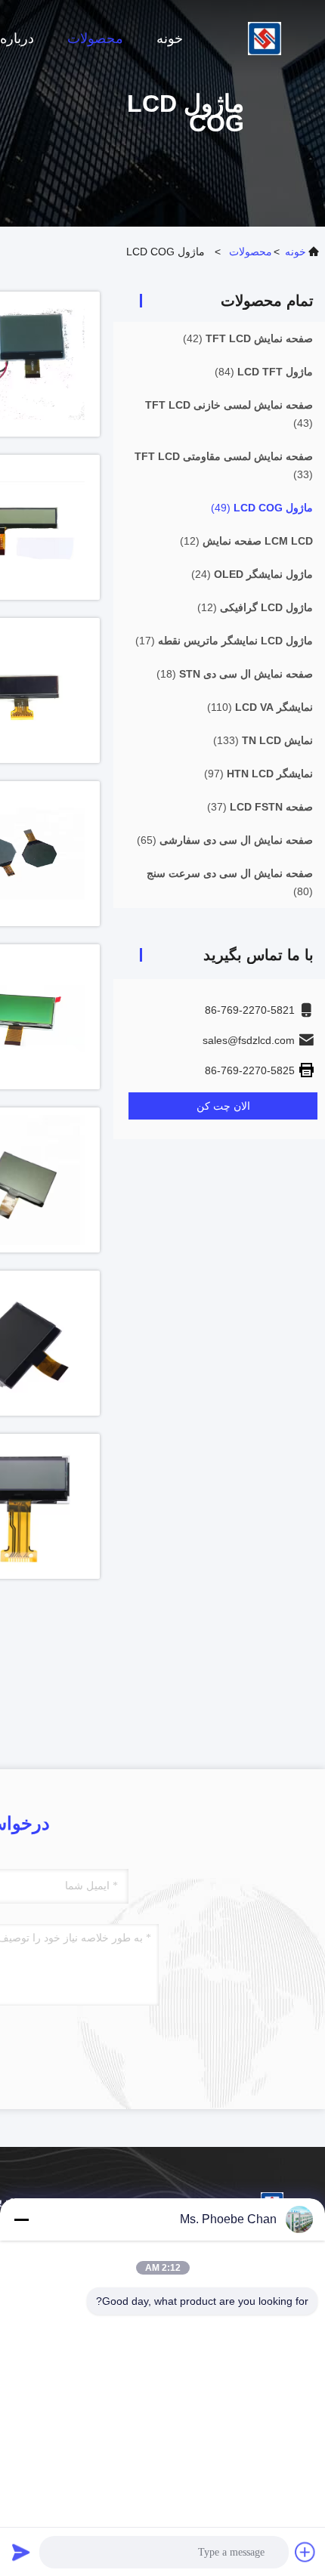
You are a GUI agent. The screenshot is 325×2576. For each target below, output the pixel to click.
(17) (224, 641)
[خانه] (265, 38)
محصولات (95, 39)
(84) (264, 372)
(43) (229, 414)
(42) (248, 338)
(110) (260, 707)
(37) (260, 807)
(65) (225, 840)
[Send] (21, 2552)
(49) (262, 508)
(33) (224, 465)
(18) (235, 674)
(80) (230, 882)
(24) (252, 574)
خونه (170, 39)
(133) (263, 740)
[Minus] (21, 2219)
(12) (246, 541)
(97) (258, 774)
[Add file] (305, 2552)
